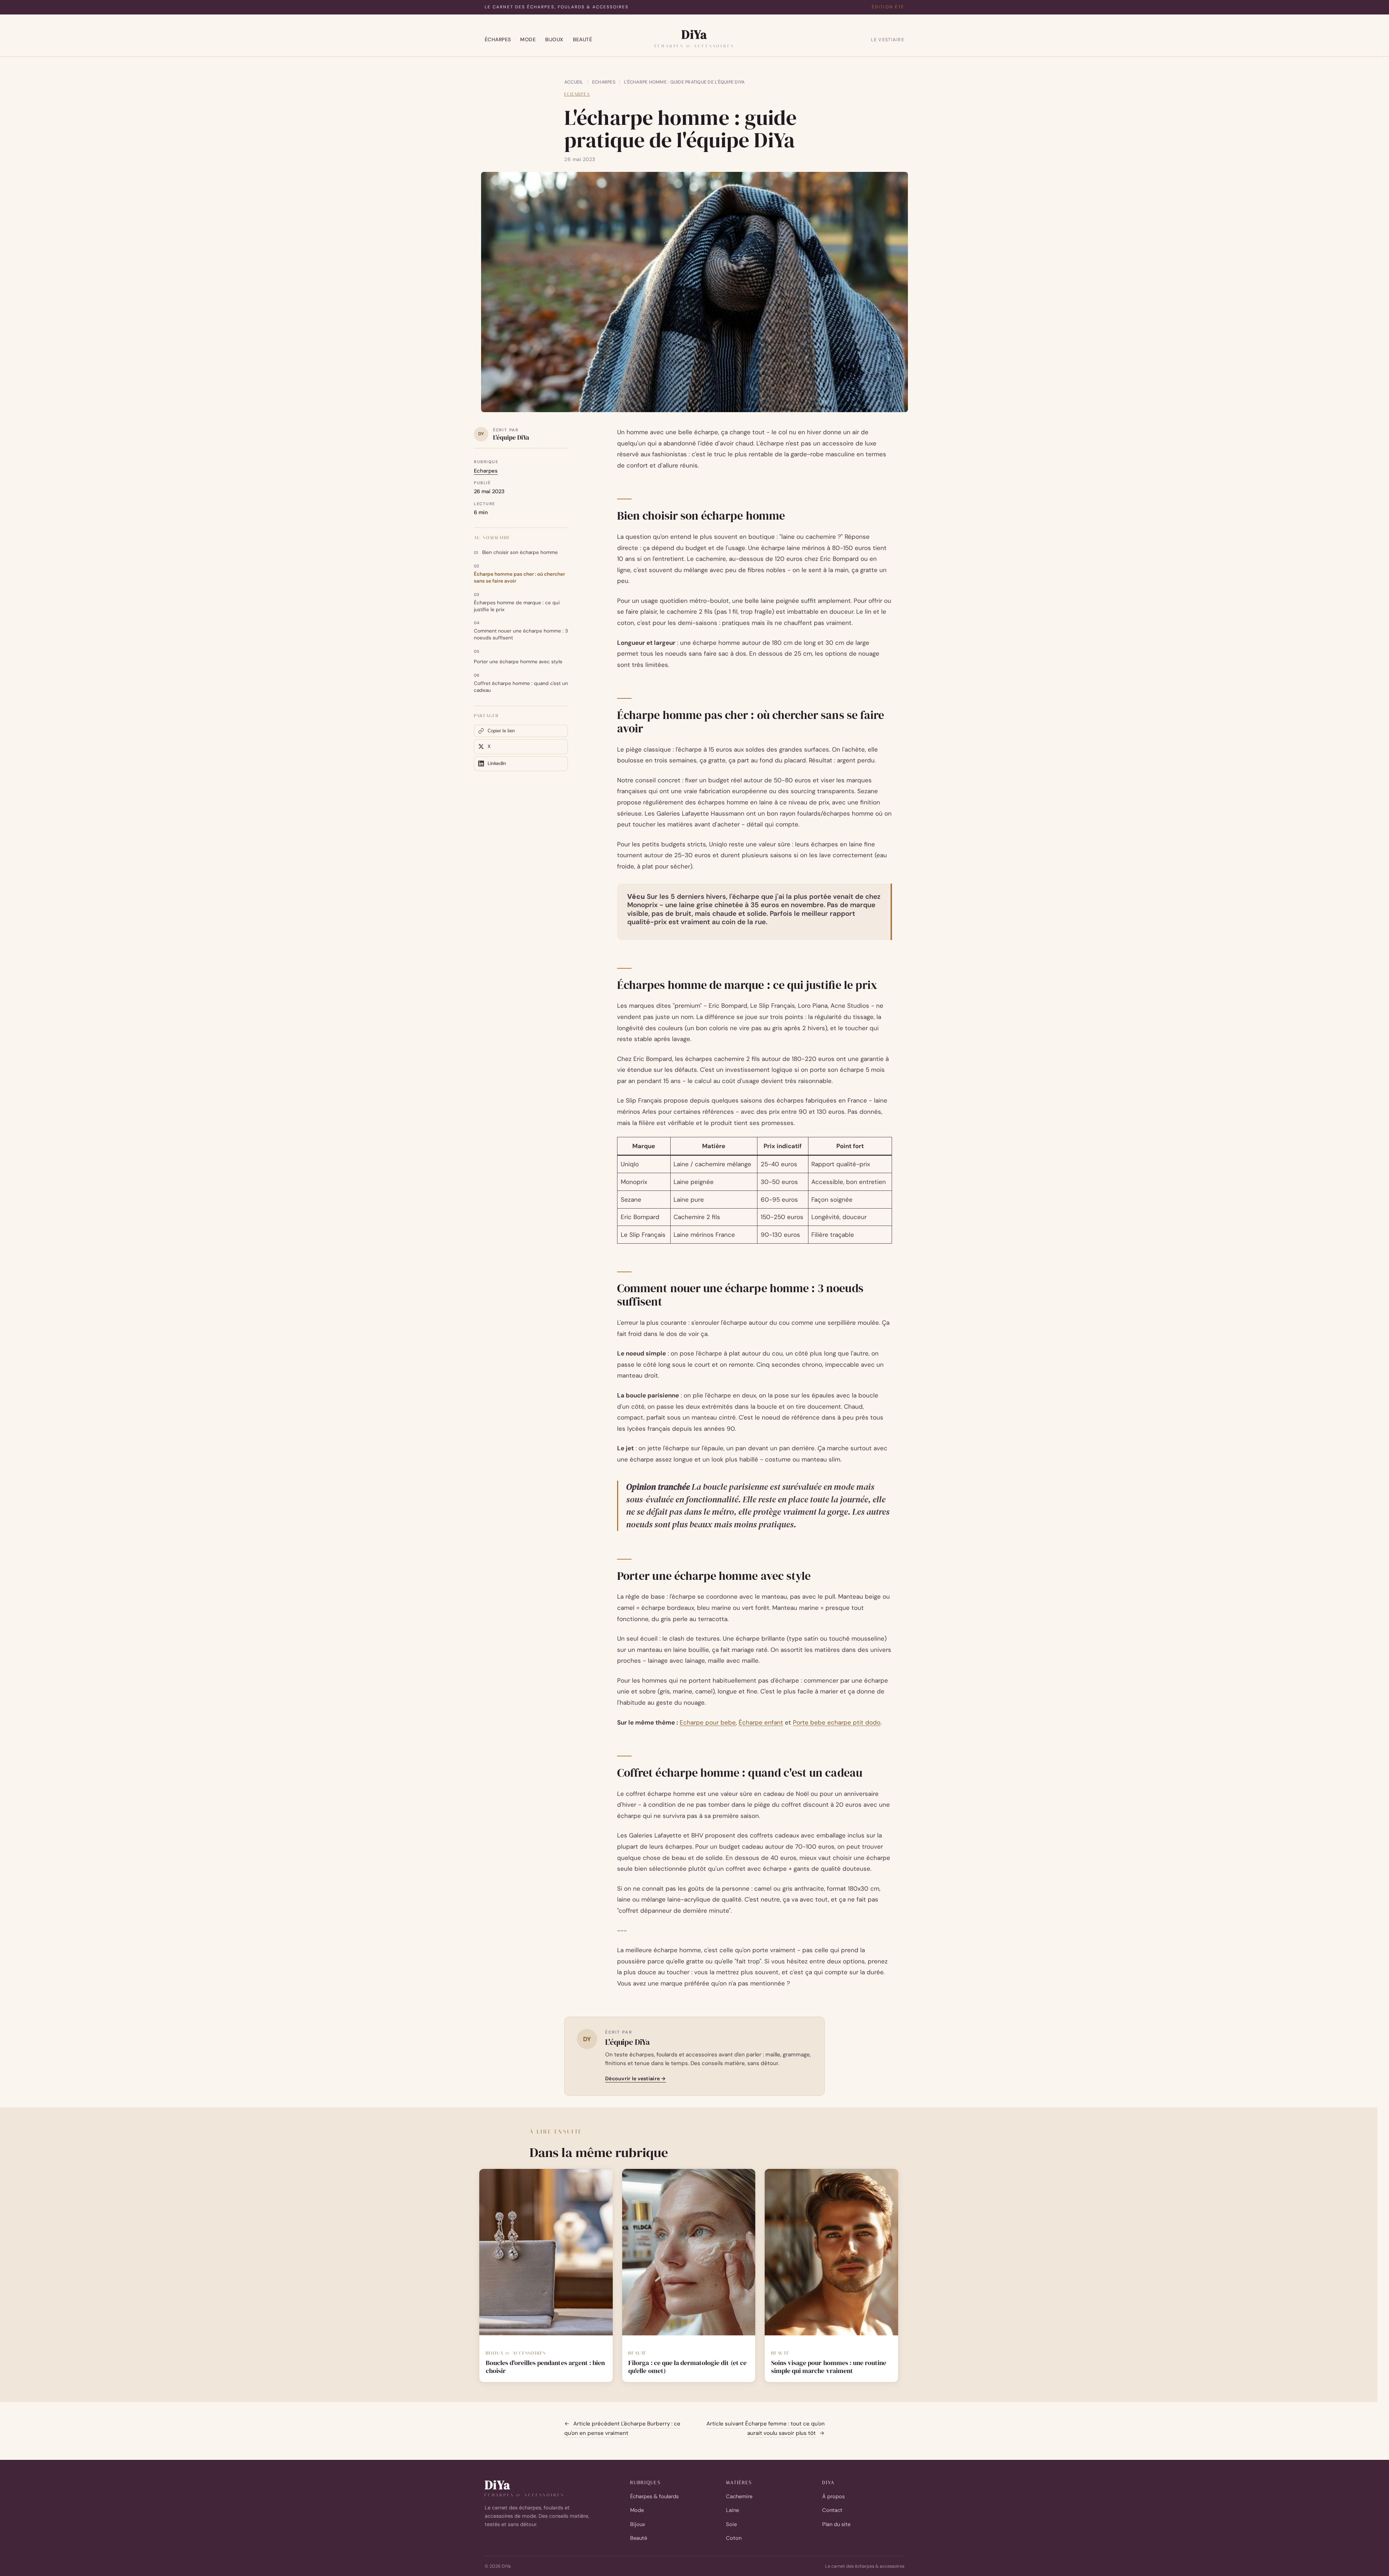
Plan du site (836, 2524)
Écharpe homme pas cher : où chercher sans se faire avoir (519, 578)
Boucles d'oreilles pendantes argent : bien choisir (545, 2367)
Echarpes (604, 82)
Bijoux (554, 39)
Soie (731, 2524)
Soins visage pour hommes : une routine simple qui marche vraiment (829, 2367)
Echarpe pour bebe (708, 1722)
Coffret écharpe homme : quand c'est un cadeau (521, 687)
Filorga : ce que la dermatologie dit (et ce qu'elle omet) (687, 2367)
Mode (528, 39)
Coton (734, 2538)
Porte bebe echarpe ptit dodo (837, 1722)
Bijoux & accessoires (516, 2353)
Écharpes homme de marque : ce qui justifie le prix (517, 606)
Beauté (583, 39)
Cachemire (739, 2496)
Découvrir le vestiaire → (636, 2078)
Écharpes (498, 39)
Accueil (574, 82)
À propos (833, 2496)
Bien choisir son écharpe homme (520, 552)
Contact (832, 2510)
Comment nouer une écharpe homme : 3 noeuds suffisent (521, 634)
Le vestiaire (888, 40)
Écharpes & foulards (654, 2496)
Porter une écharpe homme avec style (518, 662)
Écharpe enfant (761, 1722)
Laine (732, 2510)
